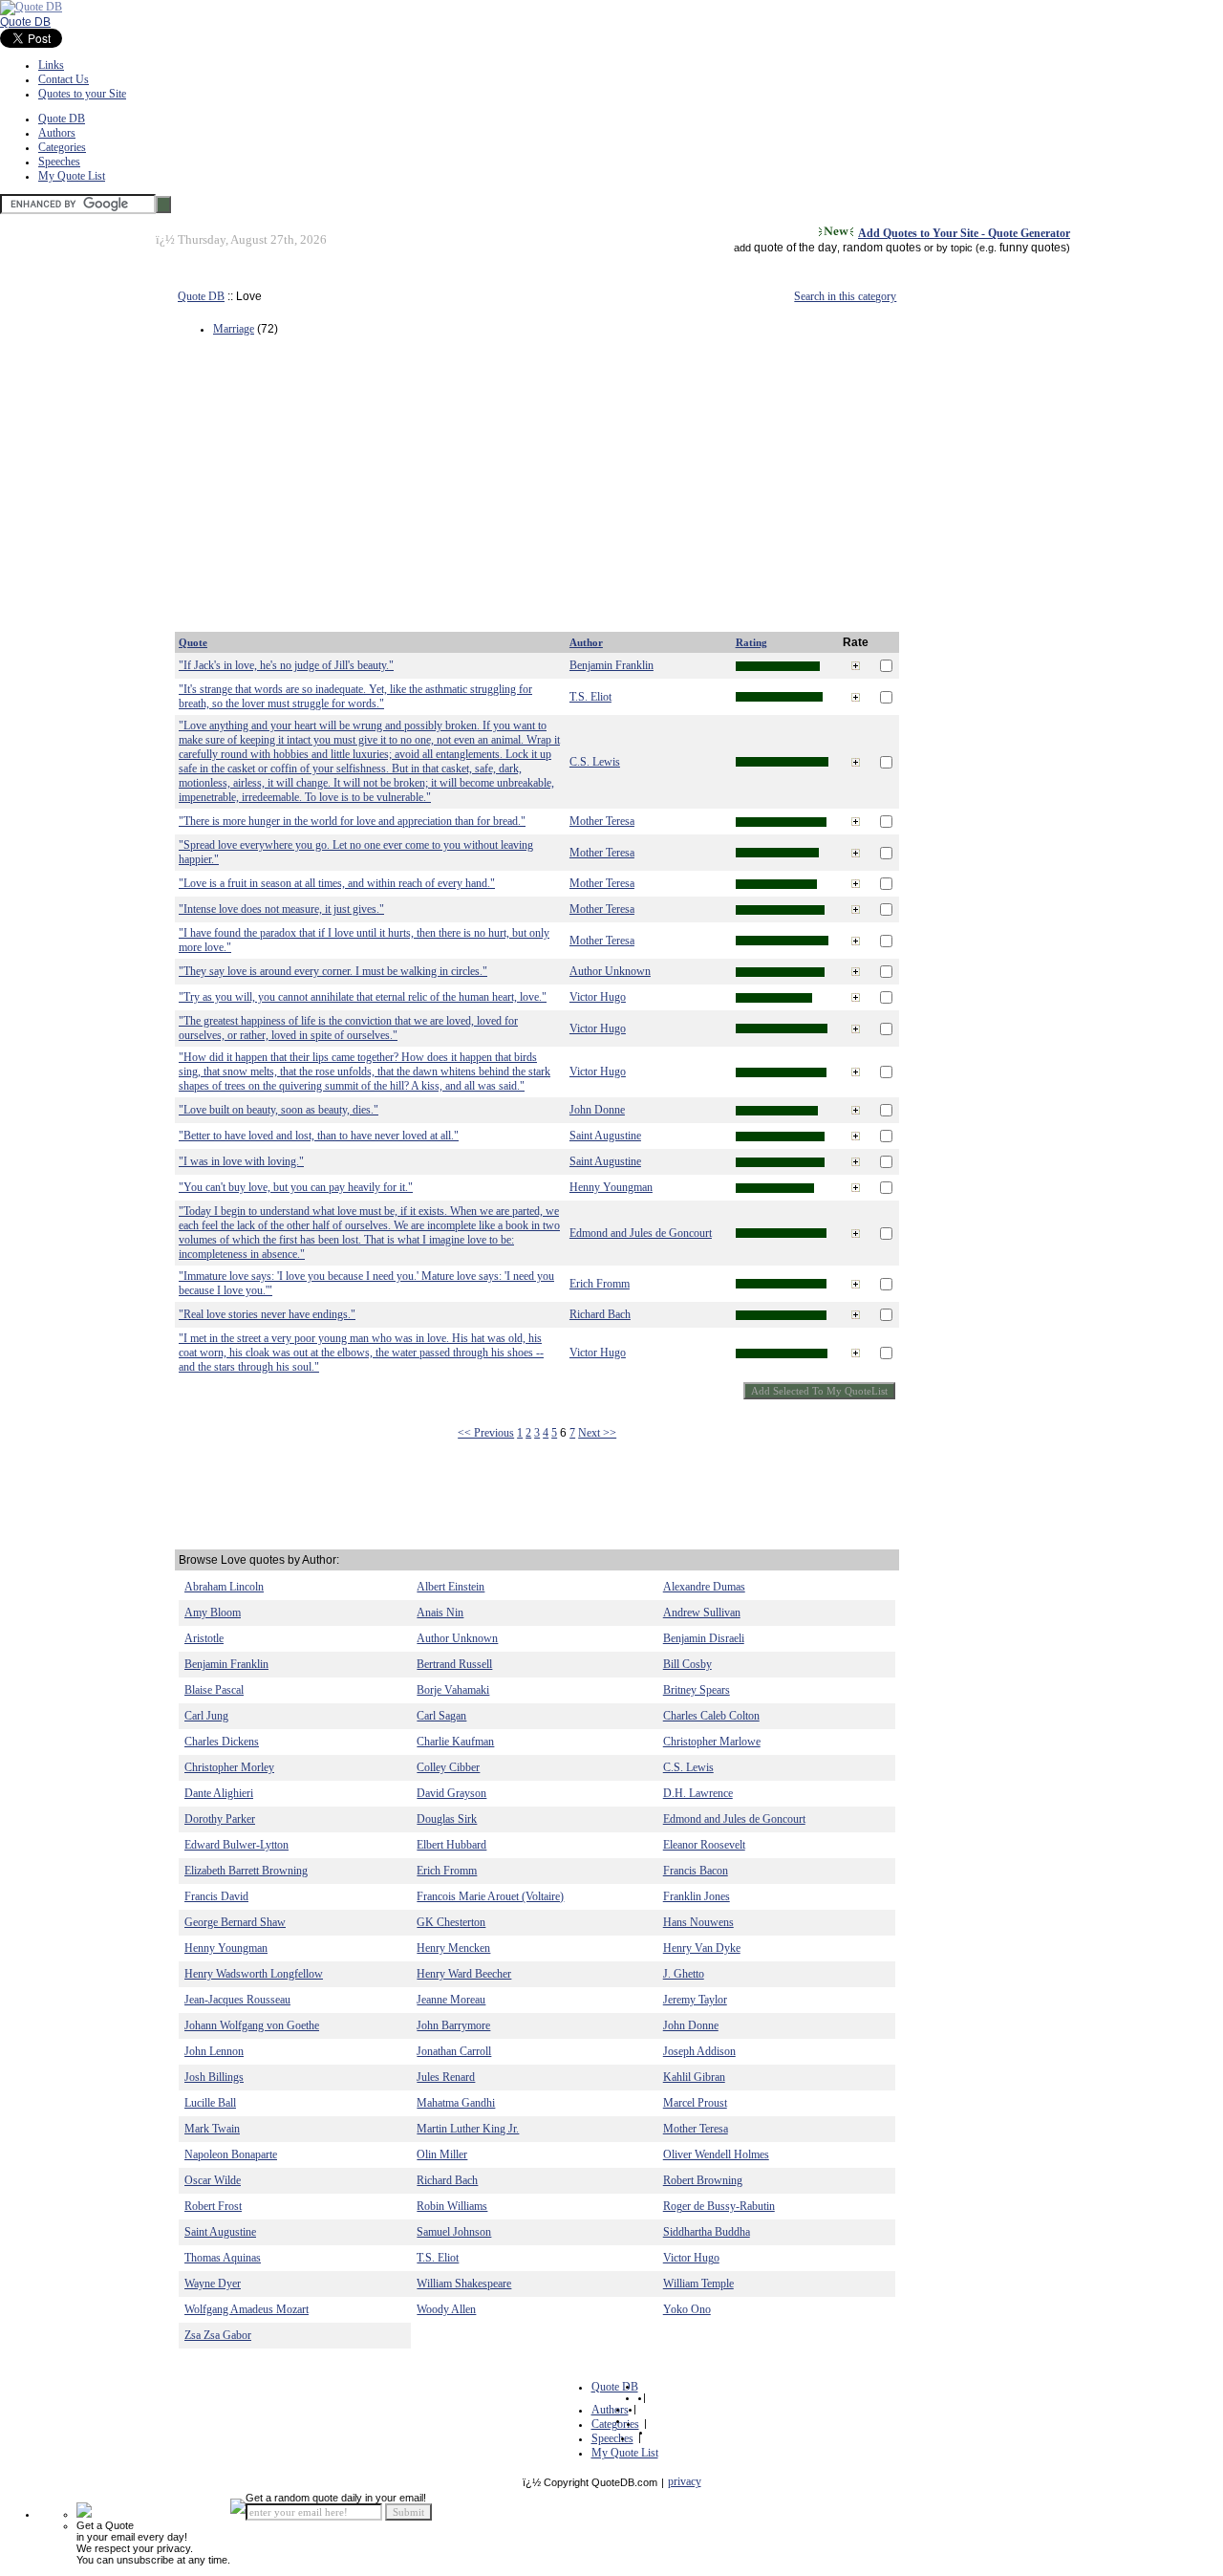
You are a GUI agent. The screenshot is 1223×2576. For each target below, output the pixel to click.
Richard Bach (600, 1314)
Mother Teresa (602, 821)
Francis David (216, 1896)
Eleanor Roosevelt (704, 1845)
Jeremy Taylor (695, 2000)
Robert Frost (213, 2206)
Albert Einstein (451, 1587)
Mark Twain (212, 2129)
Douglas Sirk (447, 1819)
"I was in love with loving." (241, 1161)
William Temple (698, 2284)
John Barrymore (453, 2025)
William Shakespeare (464, 2284)
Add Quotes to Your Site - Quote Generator (964, 233)
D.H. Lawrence (698, 1793)
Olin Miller (442, 2154)
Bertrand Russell (454, 1664)
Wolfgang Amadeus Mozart (247, 2309)
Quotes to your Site (82, 94)
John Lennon (214, 2051)
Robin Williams (452, 2206)
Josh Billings (214, 2077)
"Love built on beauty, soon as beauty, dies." (279, 1110)
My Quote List (72, 176)
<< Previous (486, 1433)
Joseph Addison (699, 2051)
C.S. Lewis (595, 762)
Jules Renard (446, 2077)
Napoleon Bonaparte (231, 2154)
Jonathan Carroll (454, 2051)
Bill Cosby (687, 1664)
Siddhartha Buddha (707, 2232)
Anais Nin (440, 1613)
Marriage (234, 329)
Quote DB (25, 22)
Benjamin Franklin (611, 665)
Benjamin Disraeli (704, 1638)
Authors (57, 133)
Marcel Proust (695, 2103)
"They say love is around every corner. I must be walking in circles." (333, 971)
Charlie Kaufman (455, 1742)
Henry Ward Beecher (464, 1974)
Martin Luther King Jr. (468, 2129)
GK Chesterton (451, 1922)
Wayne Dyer (213, 2284)
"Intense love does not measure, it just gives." (281, 909)
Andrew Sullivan (702, 1613)
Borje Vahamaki (453, 1690)
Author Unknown (610, 971)
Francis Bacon (696, 1871)
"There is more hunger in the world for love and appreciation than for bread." (352, 821)
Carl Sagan (441, 1716)
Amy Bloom (213, 1613)
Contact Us (64, 79)
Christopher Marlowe (712, 1742)
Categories (62, 147)
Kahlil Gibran (694, 2077)
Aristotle (204, 1638)
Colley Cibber (448, 1767)
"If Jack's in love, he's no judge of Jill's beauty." (286, 665)
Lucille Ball (210, 2103)
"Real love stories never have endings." (267, 1314)
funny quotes (1033, 248)
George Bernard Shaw (235, 1922)
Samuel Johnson (454, 2232)
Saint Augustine (605, 1136)
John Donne (597, 1110)
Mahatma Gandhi (456, 2103)
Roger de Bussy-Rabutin (719, 2206)
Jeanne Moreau (451, 2000)
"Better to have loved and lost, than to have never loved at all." (319, 1136)
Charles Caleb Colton (711, 1716)
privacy (685, 2481)
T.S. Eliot (590, 697)
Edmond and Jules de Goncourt (641, 1233)
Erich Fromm (600, 1284)
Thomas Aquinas (223, 2258)
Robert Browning (703, 2180)
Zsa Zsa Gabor (218, 2335)
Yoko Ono (687, 2309)
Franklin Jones (697, 1896)
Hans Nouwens (698, 1922)
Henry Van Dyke (702, 1948)
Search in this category (845, 296)
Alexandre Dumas (704, 1587)
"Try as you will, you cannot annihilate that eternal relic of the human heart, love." (363, 997)
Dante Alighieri (219, 1793)
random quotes (882, 248)
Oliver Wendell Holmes (716, 2154)
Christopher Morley (229, 1767)
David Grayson (451, 1793)
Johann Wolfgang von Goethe (252, 2025)
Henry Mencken (453, 1948)
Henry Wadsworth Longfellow (254, 1974)
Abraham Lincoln (224, 1587)
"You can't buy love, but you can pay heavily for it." (296, 1187)
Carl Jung (206, 1716)
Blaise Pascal (214, 1690)
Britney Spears (697, 1690)
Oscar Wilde (213, 2180)
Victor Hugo (598, 997)
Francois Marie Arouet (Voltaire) (490, 1896)
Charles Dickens (222, 1742)
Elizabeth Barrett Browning (246, 1871)
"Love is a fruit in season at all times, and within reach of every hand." (337, 883)
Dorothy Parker (220, 1819)
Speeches (59, 162)
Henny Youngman (611, 1187)
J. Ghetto (684, 1974)
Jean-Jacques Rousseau (237, 2000)
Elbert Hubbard (451, 1845)
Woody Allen (446, 2309)
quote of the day (795, 248)
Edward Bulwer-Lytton (236, 1845)
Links (51, 65)
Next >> (597, 1433)
